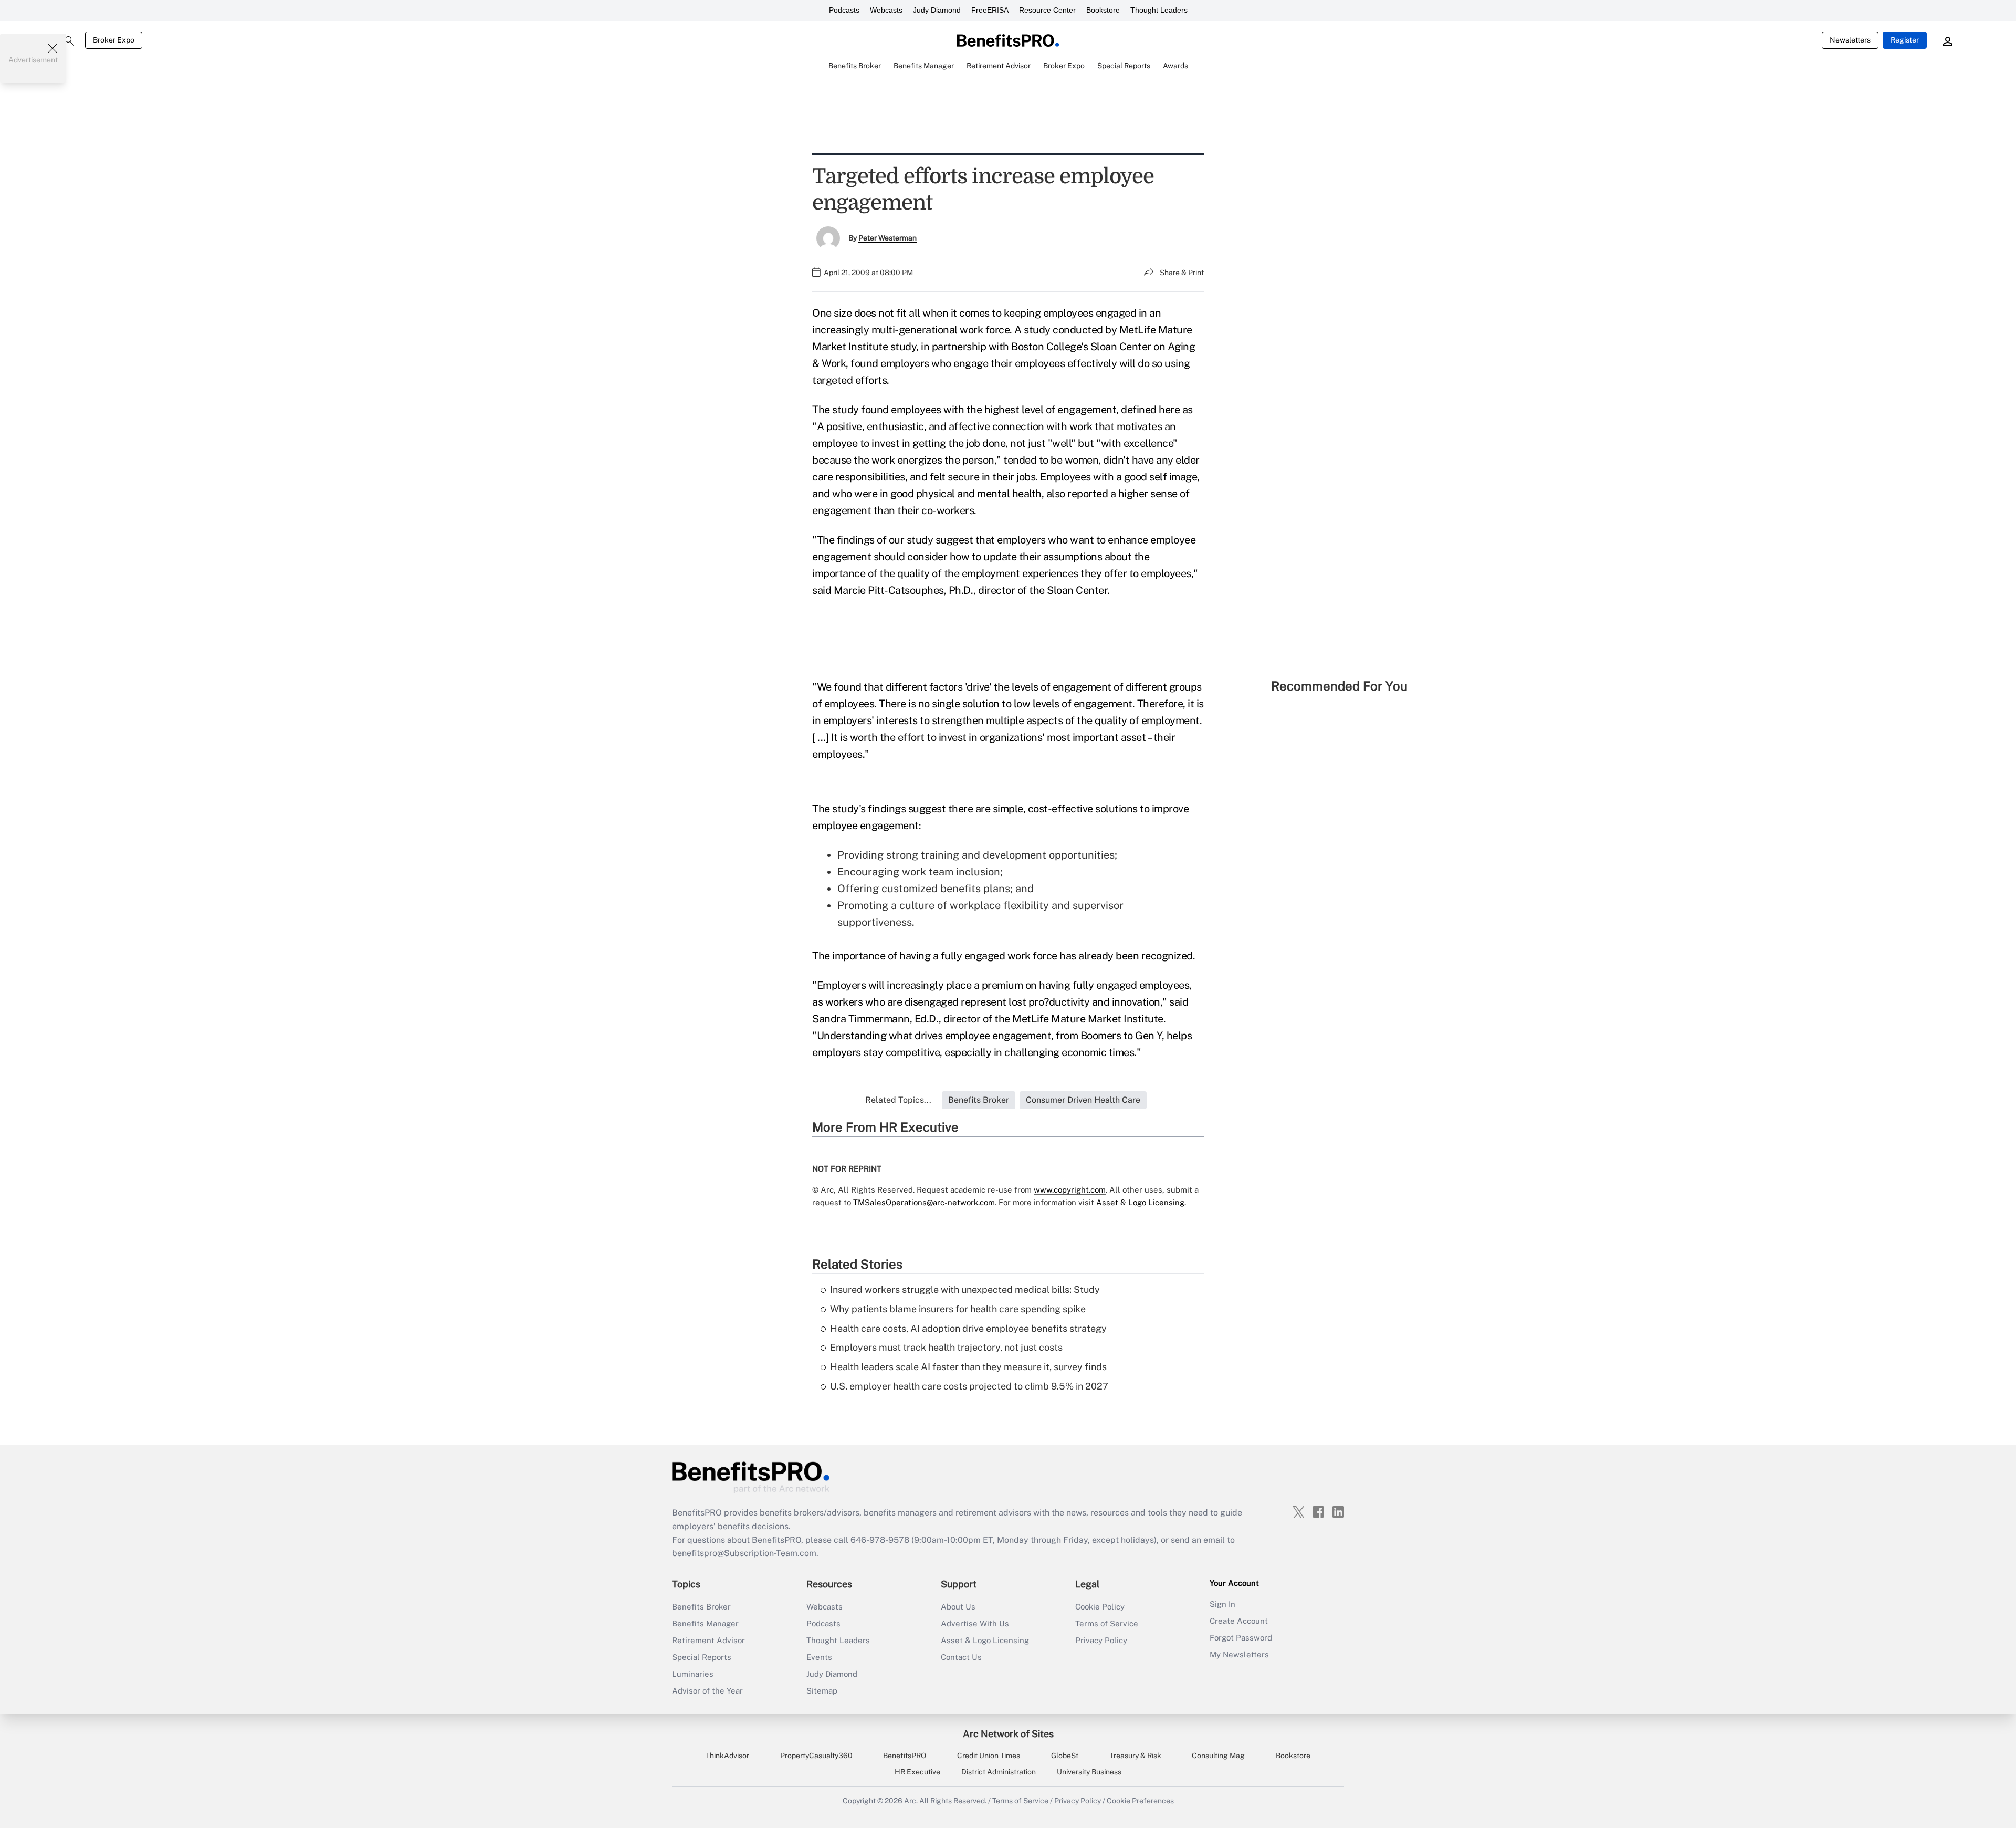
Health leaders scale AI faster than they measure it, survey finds (968, 1367)
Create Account (1239, 1621)
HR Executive (917, 1772)
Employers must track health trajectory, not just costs (946, 1347)
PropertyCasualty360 (816, 1756)
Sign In (1222, 1604)
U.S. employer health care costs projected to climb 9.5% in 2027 (969, 1386)
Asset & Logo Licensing (985, 1640)
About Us (958, 1607)
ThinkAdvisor (727, 1756)
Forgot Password (1241, 1638)
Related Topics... (898, 1100)
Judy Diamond (937, 10)
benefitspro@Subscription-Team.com (744, 1553)
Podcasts (844, 10)
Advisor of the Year (707, 1691)
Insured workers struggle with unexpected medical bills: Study (965, 1289)
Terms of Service (1107, 1623)
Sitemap (822, 1691)
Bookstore (1103, 10)
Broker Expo (114, 40)
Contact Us (961, 1657)
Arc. (911, 1801)
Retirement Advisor (708, 1640)
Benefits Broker (701, 1607)
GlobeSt (1065, 1756)
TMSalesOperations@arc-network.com (924, 1202)
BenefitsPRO (905, 1756)
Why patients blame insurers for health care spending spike (958, 1309)
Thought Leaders (1159, 10)
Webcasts (886, 10)
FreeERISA (990, 10)
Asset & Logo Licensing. (1141, 1202)
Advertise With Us (975, 1623)
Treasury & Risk (1135, 1756)
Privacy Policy (1101, 1640)
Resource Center (1047, 10)
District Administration (999, 1772)
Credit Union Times (989, 1756)
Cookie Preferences (1140, 1801)
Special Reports (702, 1657)
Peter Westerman (888, 238)
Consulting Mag (1218, 1756)
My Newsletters (1239, 1654)
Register (1905, 40)
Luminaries (693, 1674)
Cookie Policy (1100, 1607)
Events (819, 1657)
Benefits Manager (705, 1623)
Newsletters (1850, 40)
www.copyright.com (1070, 1190)
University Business (1089, 1772)
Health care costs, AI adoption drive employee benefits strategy (968, 1328)
